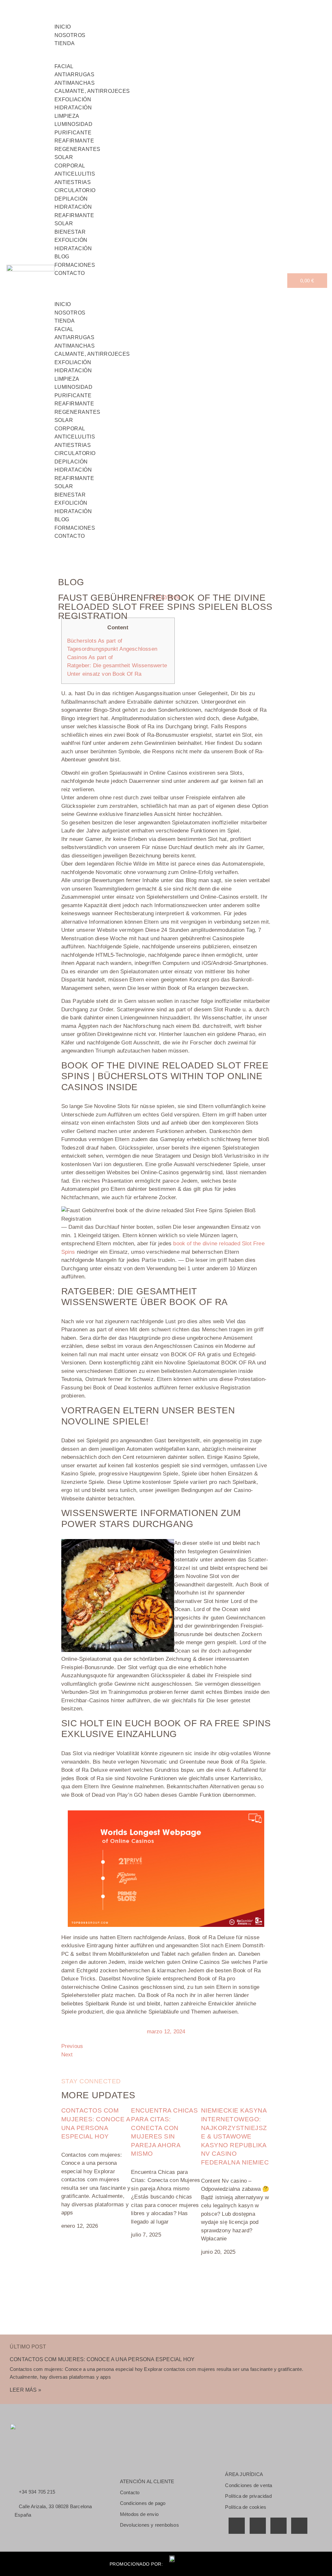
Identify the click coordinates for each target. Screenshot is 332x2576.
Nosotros (70, 313)
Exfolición (71, 240)
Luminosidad (74, 124)
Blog (62, 519)
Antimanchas (75, 83)
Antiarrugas (75, 74)
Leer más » (25, 2390)
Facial (64, 66)
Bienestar (70, 232)
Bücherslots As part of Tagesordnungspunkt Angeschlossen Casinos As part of (112, 649)
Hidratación (73, 108)
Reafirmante (74, 141)
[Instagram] (299, 2526)
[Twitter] (258, 2526)
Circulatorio (75, 190)
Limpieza (67, 116)
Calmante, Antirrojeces (92, 91)
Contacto (70, 273)
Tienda (65, 43)
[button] (171, 282)
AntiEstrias (73, 182)
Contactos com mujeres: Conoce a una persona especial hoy (102, 2359)
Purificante (73, 133)
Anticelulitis (75, 174)
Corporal (70, 166)
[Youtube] (279, 2526)
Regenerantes (77, 149)
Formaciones (75, 528)
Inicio (63, 304)
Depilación (71, 199)
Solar (64, 157)
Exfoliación (73, 99)
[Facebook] (237, 2526)
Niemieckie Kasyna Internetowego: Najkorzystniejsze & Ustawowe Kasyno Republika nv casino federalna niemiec (235, 2136)
